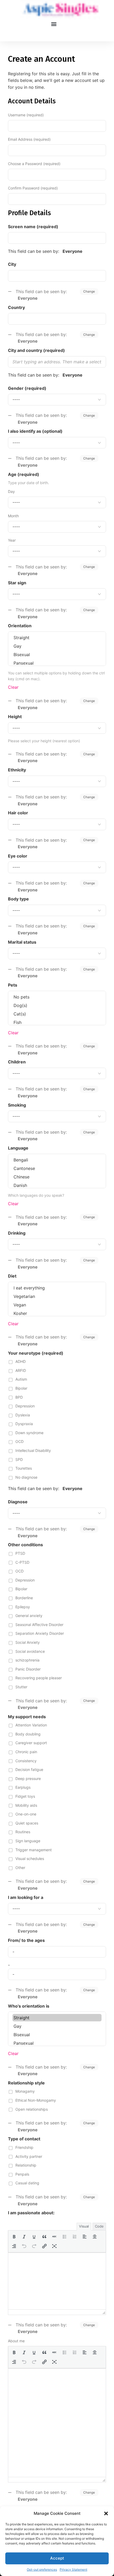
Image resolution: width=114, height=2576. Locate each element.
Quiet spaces (27, 1823)
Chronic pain (26, 1752)
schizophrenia (27, 1660)
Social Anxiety (28, 1642)
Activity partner (29, 2156)
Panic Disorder (28, 1669)
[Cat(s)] (57, 1014)
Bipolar (21, 1388)
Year (12, 540)
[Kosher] (57, 1313)
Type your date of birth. (28, 483)
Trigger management (34, 1850)
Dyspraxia (24, 1424)
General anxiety (29, 1616)
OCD (19, 1441)
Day (11, 491)
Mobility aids (26, 1805)
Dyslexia (23, 1415)
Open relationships (32, 2109)
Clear (13, 687)
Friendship (24, 2147)
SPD (19, 1459)
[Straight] (57, 638)
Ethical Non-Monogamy (36, 2100)
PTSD (20, 1553)
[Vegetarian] (57, 1296)
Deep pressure (28, 1779)
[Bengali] (57, 1160)
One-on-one (26, 1814)
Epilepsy (23, 1607)
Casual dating (27, 2183)
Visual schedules (30, 1859)
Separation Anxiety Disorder (40, 1633)
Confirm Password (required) (33, 188)
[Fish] (57, 1022)
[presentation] (14, 2237)
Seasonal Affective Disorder (39, 1625)
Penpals (22, 2174)
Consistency (26, 1761)
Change (89, 291)
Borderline (24, 1598)
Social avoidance (30, 1651)
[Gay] (57, 646)
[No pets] (57, 997)
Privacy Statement (73, 2570)
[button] (106, 2513)
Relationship (26, 2165)
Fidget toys (25, 1796)
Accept (57, 2558)
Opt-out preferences (42, 2570)
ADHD (21, 1361)
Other (20, 1868)
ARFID (21, 1370)
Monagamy (25, 2091)
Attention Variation (31, 1725)
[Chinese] (57, 1177)
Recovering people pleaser (39, 1678)
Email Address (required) (29, 139)
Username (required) (26, 115)
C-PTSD (22, 1562)
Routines (23, 1832)
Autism (21, 1379)
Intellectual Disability (33, 1450)
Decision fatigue (29, 1769)
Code (99, 2226)
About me (16, 2341)
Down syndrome (29, 1433)
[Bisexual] (57, 655)
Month (13, 516)
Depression (25, 1406)
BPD (19, 1397)
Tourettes (24, 1468)
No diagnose (26, 1477)
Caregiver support (31, 1743)
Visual (84, 2226)
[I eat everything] (57, 1288)
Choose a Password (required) (34, 164)
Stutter (21, 1687)
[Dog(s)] (57, 1005)
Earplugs (23, 1787)
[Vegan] (57, 1305)
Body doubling (28, 1734)
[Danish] (57, 1185)
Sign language (28, 1841)
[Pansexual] (57, 663)
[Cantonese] (57, 1168)
